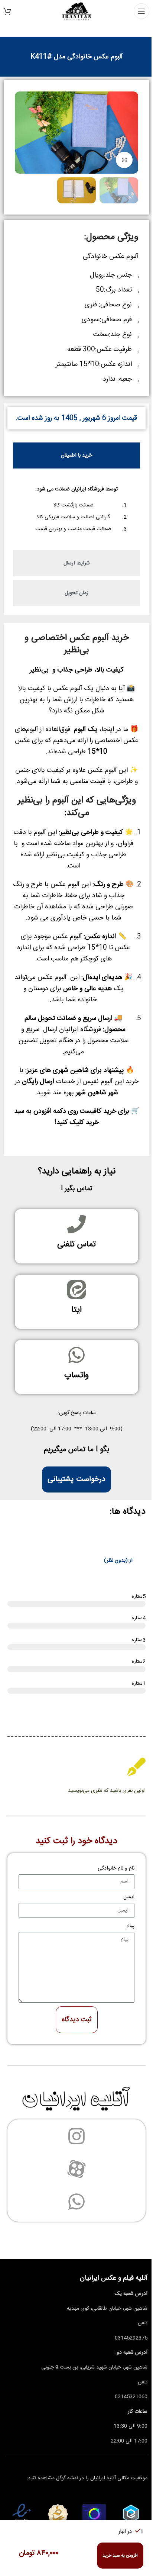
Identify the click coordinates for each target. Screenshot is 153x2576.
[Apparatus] (76, 2169)
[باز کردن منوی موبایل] (141, 11)
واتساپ (76, 1375)
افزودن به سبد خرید (120, 2556)
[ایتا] (76, 1289)
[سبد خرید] (7, 11)
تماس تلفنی (76, 1244)
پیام (131, 1926)
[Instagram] (76, 2136)
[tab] (76, 455)
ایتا (76, 1310)
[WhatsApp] (76, 2202)
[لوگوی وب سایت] (77, 12)
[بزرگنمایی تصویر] (124, 160)
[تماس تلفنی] (76, 1224)
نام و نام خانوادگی (116, 1868)
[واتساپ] (76, 1355)
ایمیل (129, 1897)
